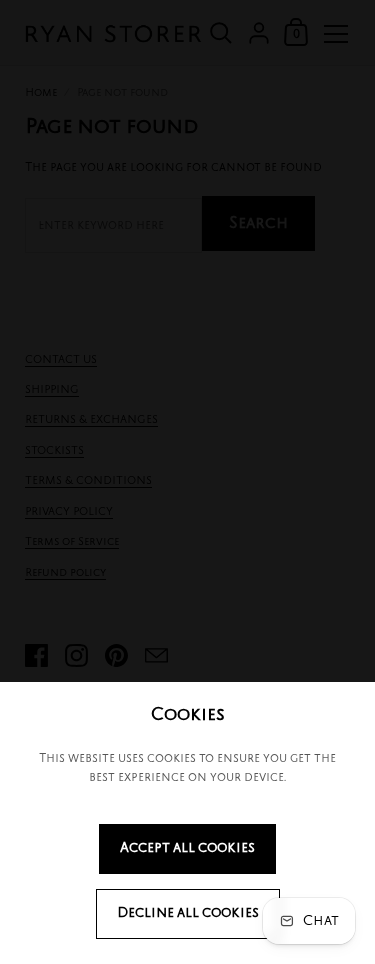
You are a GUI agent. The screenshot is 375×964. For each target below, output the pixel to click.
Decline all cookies (188, 913)
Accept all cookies (187, 848)
